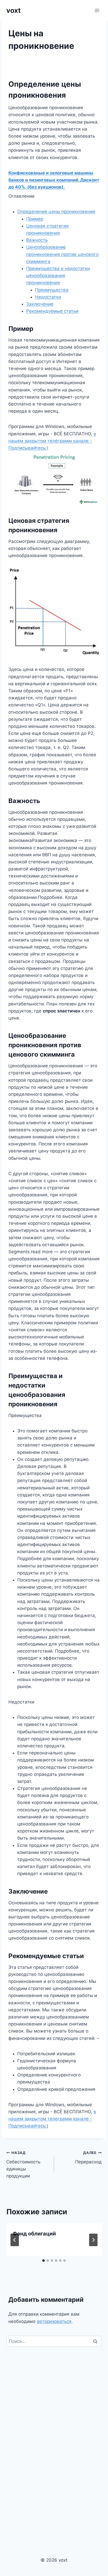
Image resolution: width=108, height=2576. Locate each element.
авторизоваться (54, 2321)
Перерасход (88, 2158)
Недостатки (48, 297)
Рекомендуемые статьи (52, 311)
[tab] (44, 2261)
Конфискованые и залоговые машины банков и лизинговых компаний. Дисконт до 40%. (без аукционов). (54, 180)
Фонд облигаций (34, 2234)
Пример (35, 219)
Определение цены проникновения (56, 212)
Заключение (40, 304)
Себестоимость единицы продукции (23, 2165)
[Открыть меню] (97, 10)
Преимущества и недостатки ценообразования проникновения (58, 276)
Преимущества (52, 290)
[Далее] (93, 2240)
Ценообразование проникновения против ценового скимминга (62, 254)
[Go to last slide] (15, 2240)
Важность (37, 240)
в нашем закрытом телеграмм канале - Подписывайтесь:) (52, 441)
